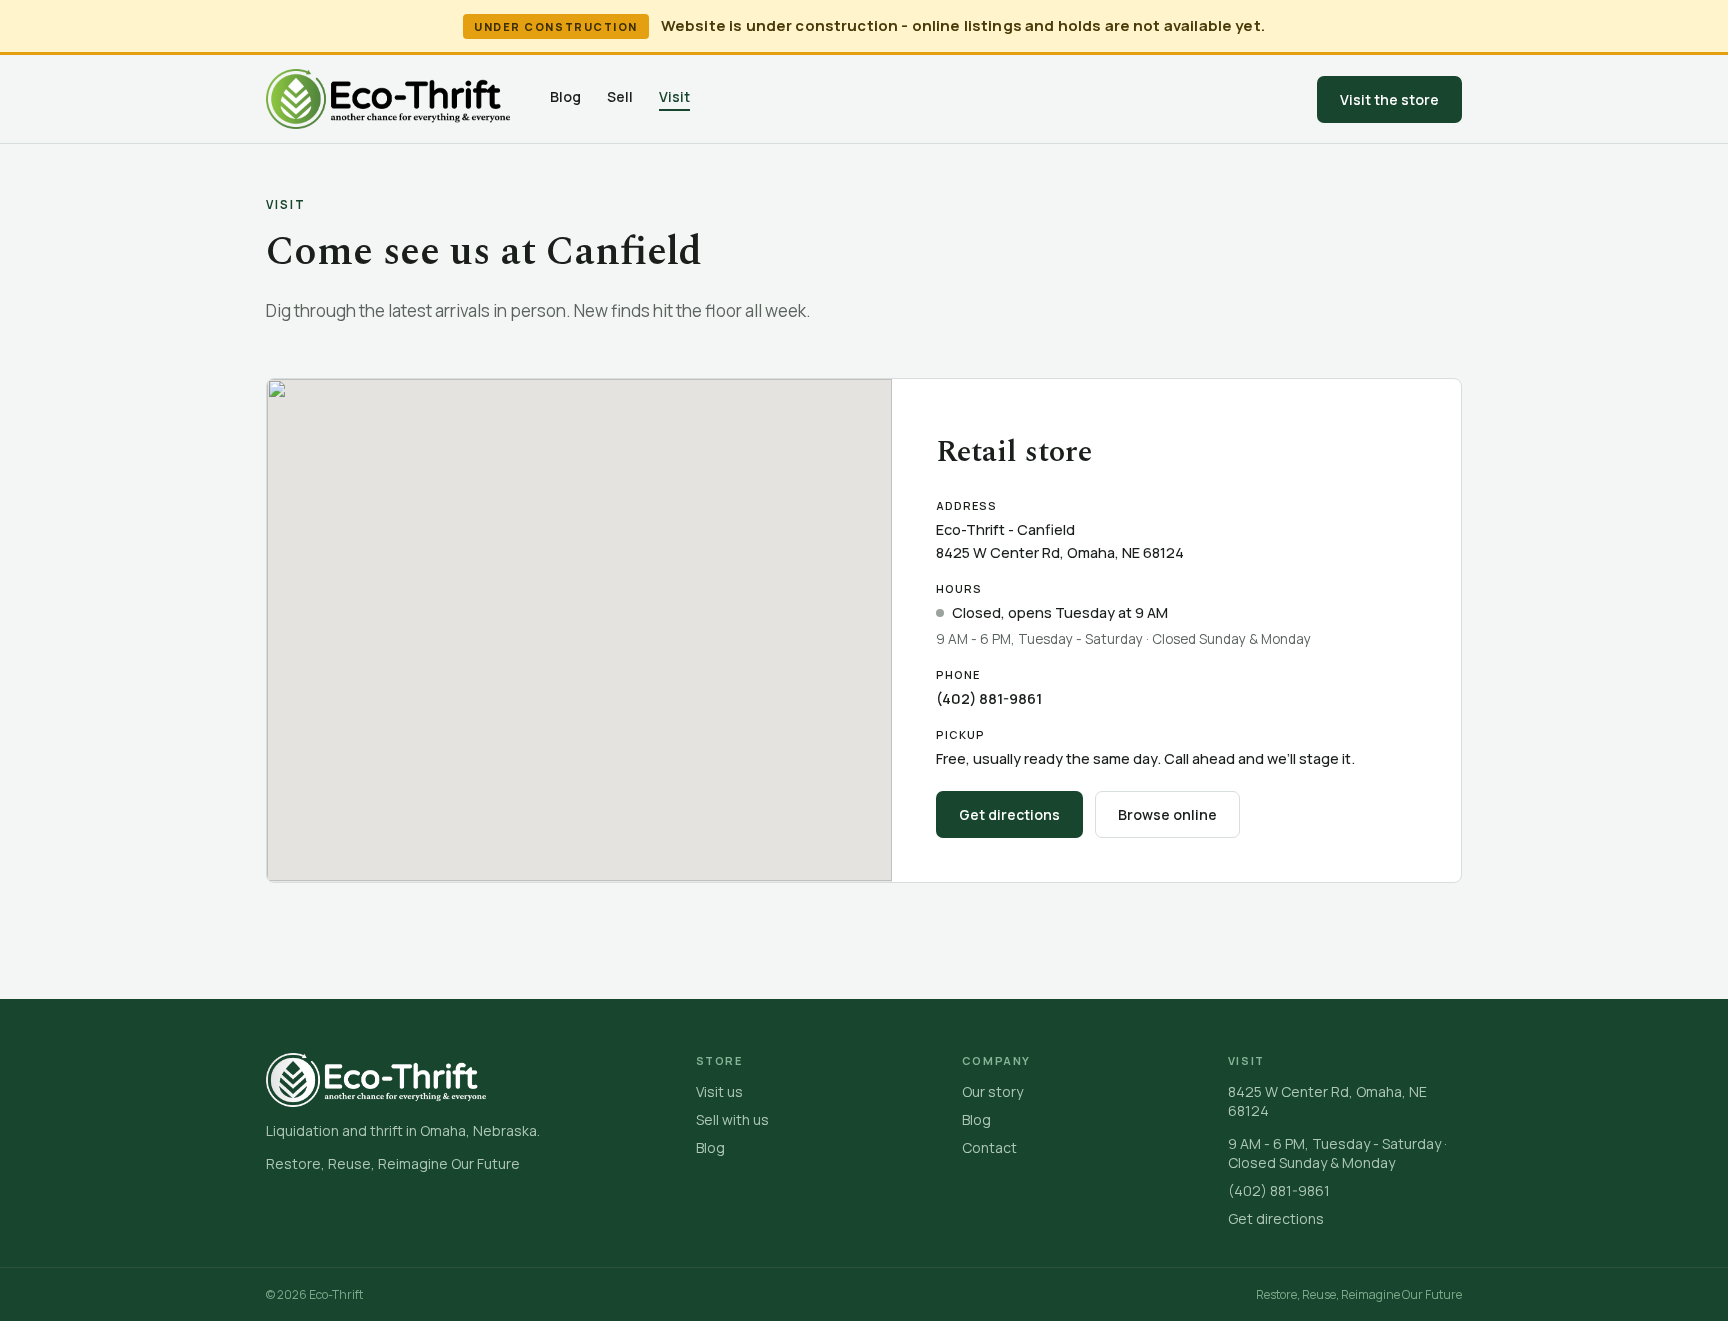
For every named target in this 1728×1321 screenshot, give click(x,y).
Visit (674, 96)
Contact (989, 1147)
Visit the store (1389, 99)
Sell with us (732, 1119)
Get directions (1009, 814)
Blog (565, 96)
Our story (992, 1091)
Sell (620, 96)
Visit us (719, 1091)
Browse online (1167, 814)
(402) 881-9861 (989, 698)
